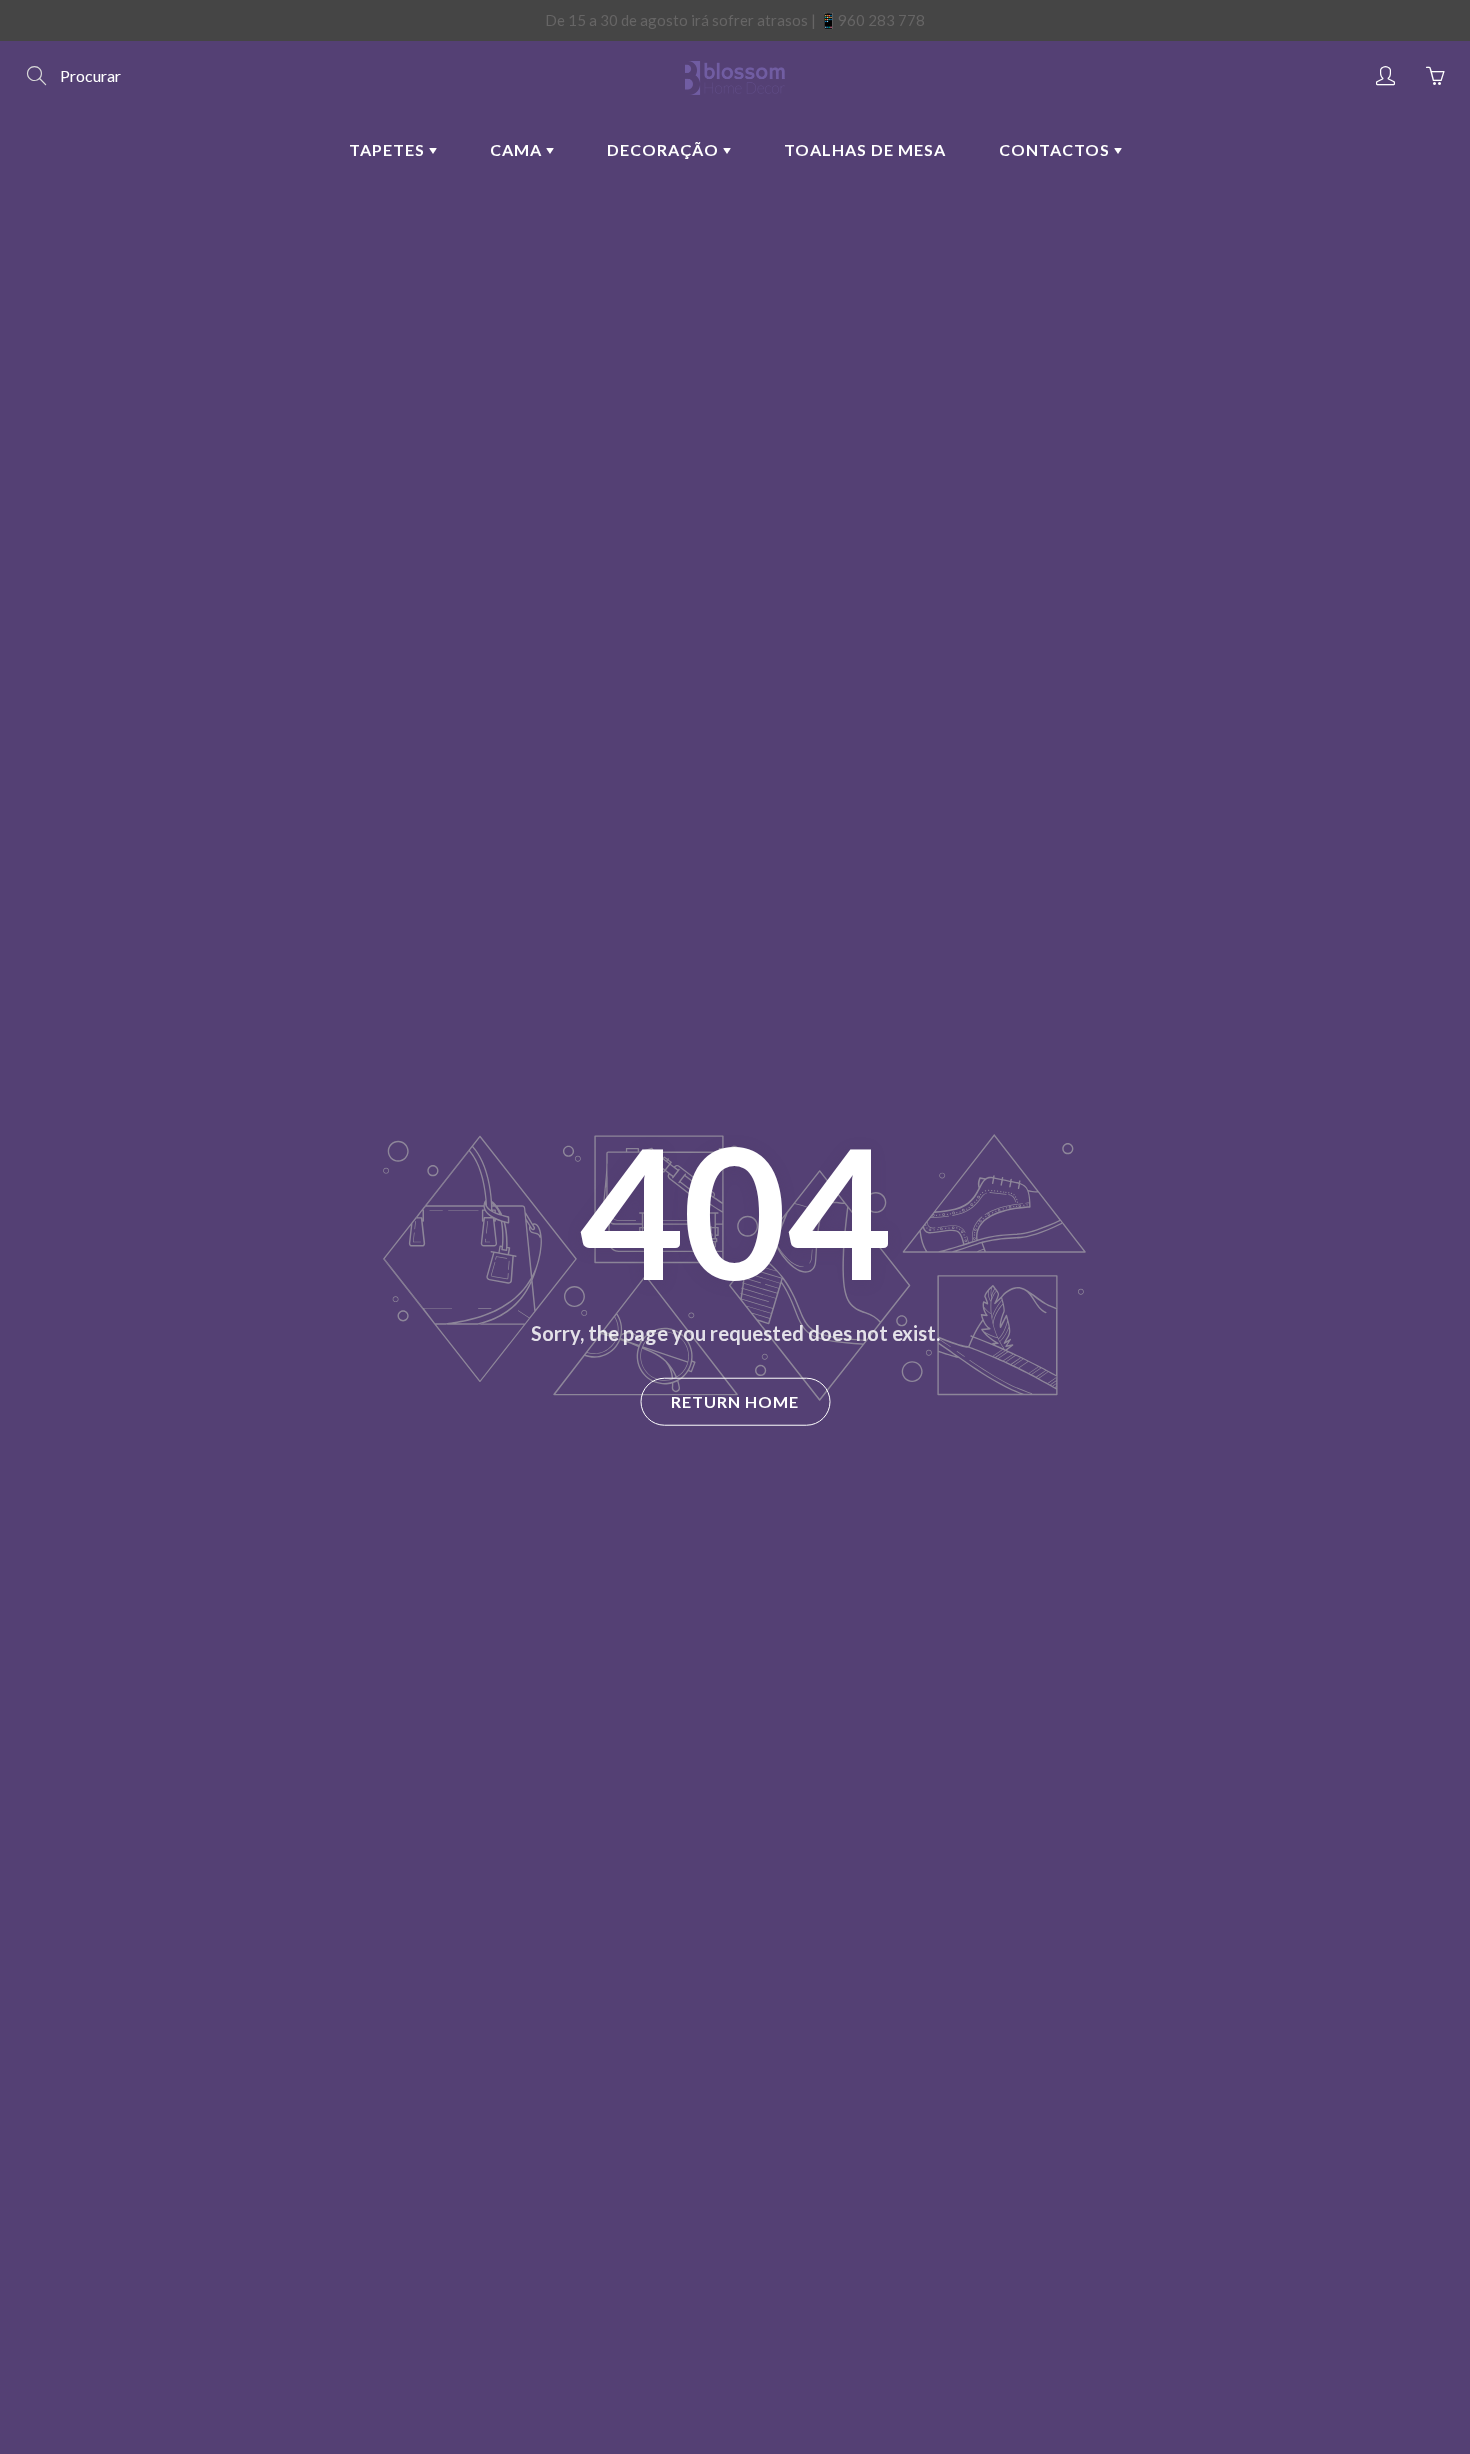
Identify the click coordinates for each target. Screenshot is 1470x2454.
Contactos (1056, 149)
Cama (518, 149)
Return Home (735, 1401)
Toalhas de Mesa (865, 149)
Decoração (665, 149)
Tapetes (389, 149)
